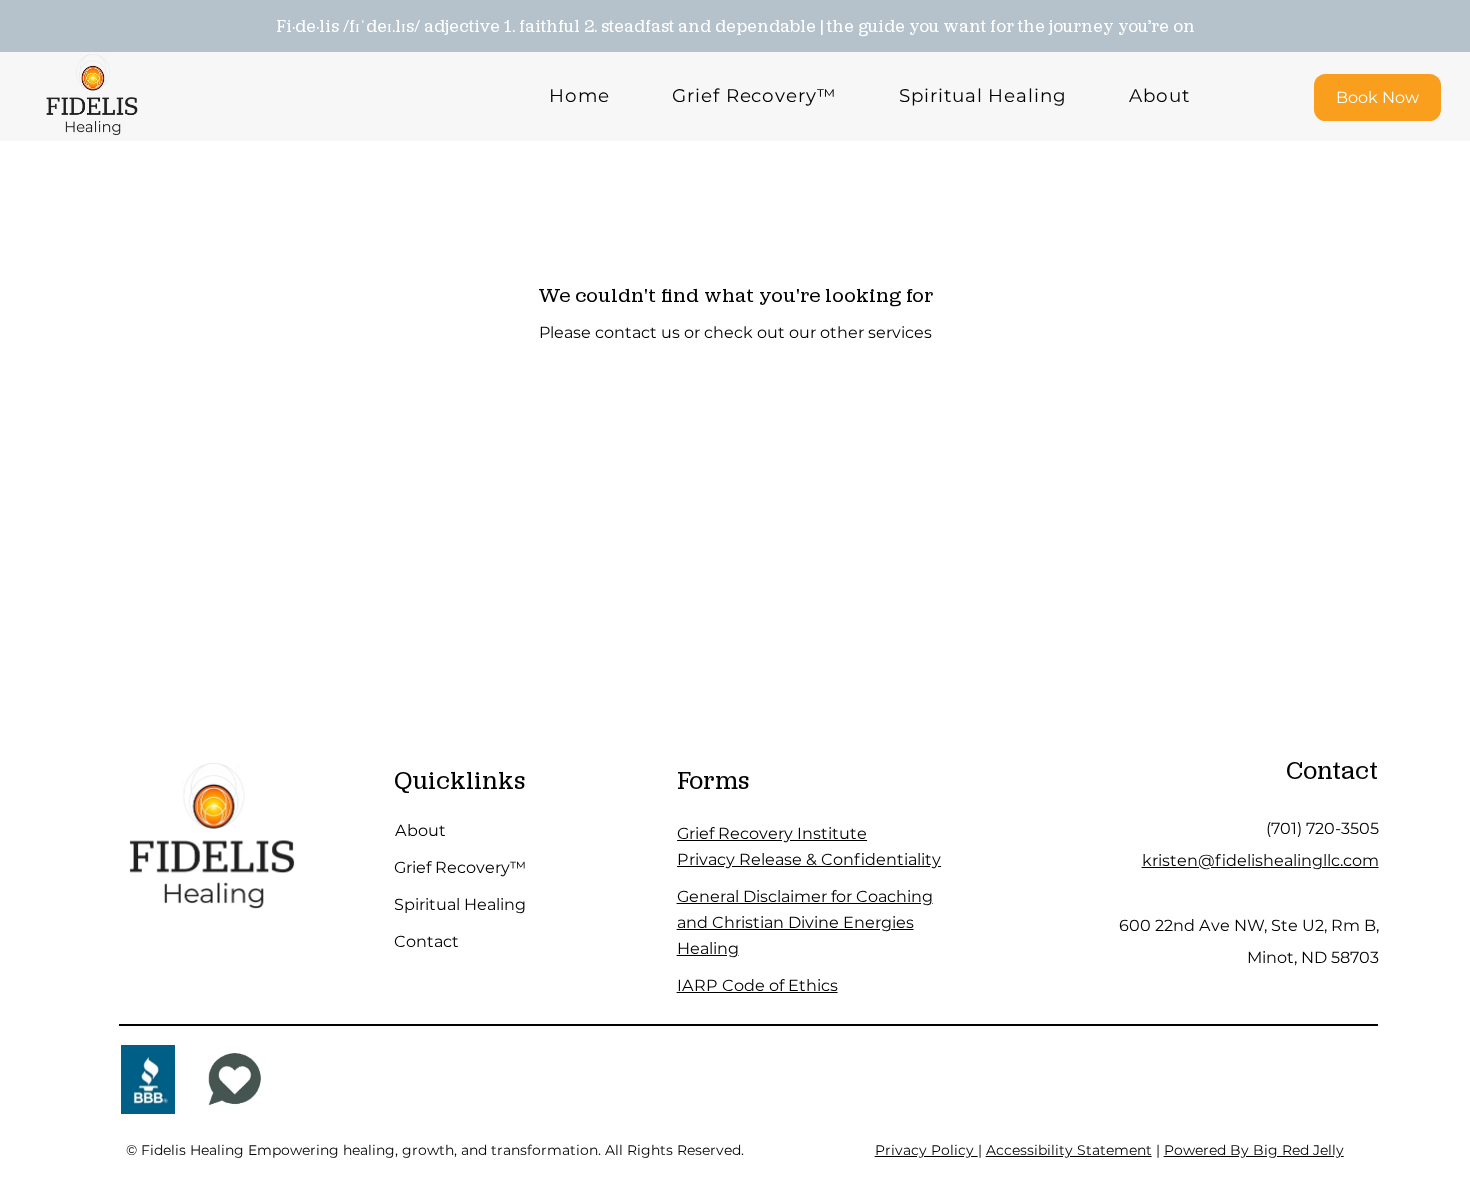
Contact (426, 941)
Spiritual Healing (460, 904)
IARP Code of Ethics (757, 985)
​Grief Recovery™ (460, 867)
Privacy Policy (926, 1150)
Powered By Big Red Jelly (1254, 1150)
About (420, 830)
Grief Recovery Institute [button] (772, 833)
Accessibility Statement (1069, 1150)
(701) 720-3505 (1322, 828)
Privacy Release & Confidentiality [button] (809, 859)
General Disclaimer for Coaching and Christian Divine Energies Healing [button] (805, 921)
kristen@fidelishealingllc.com (1260, 860)
